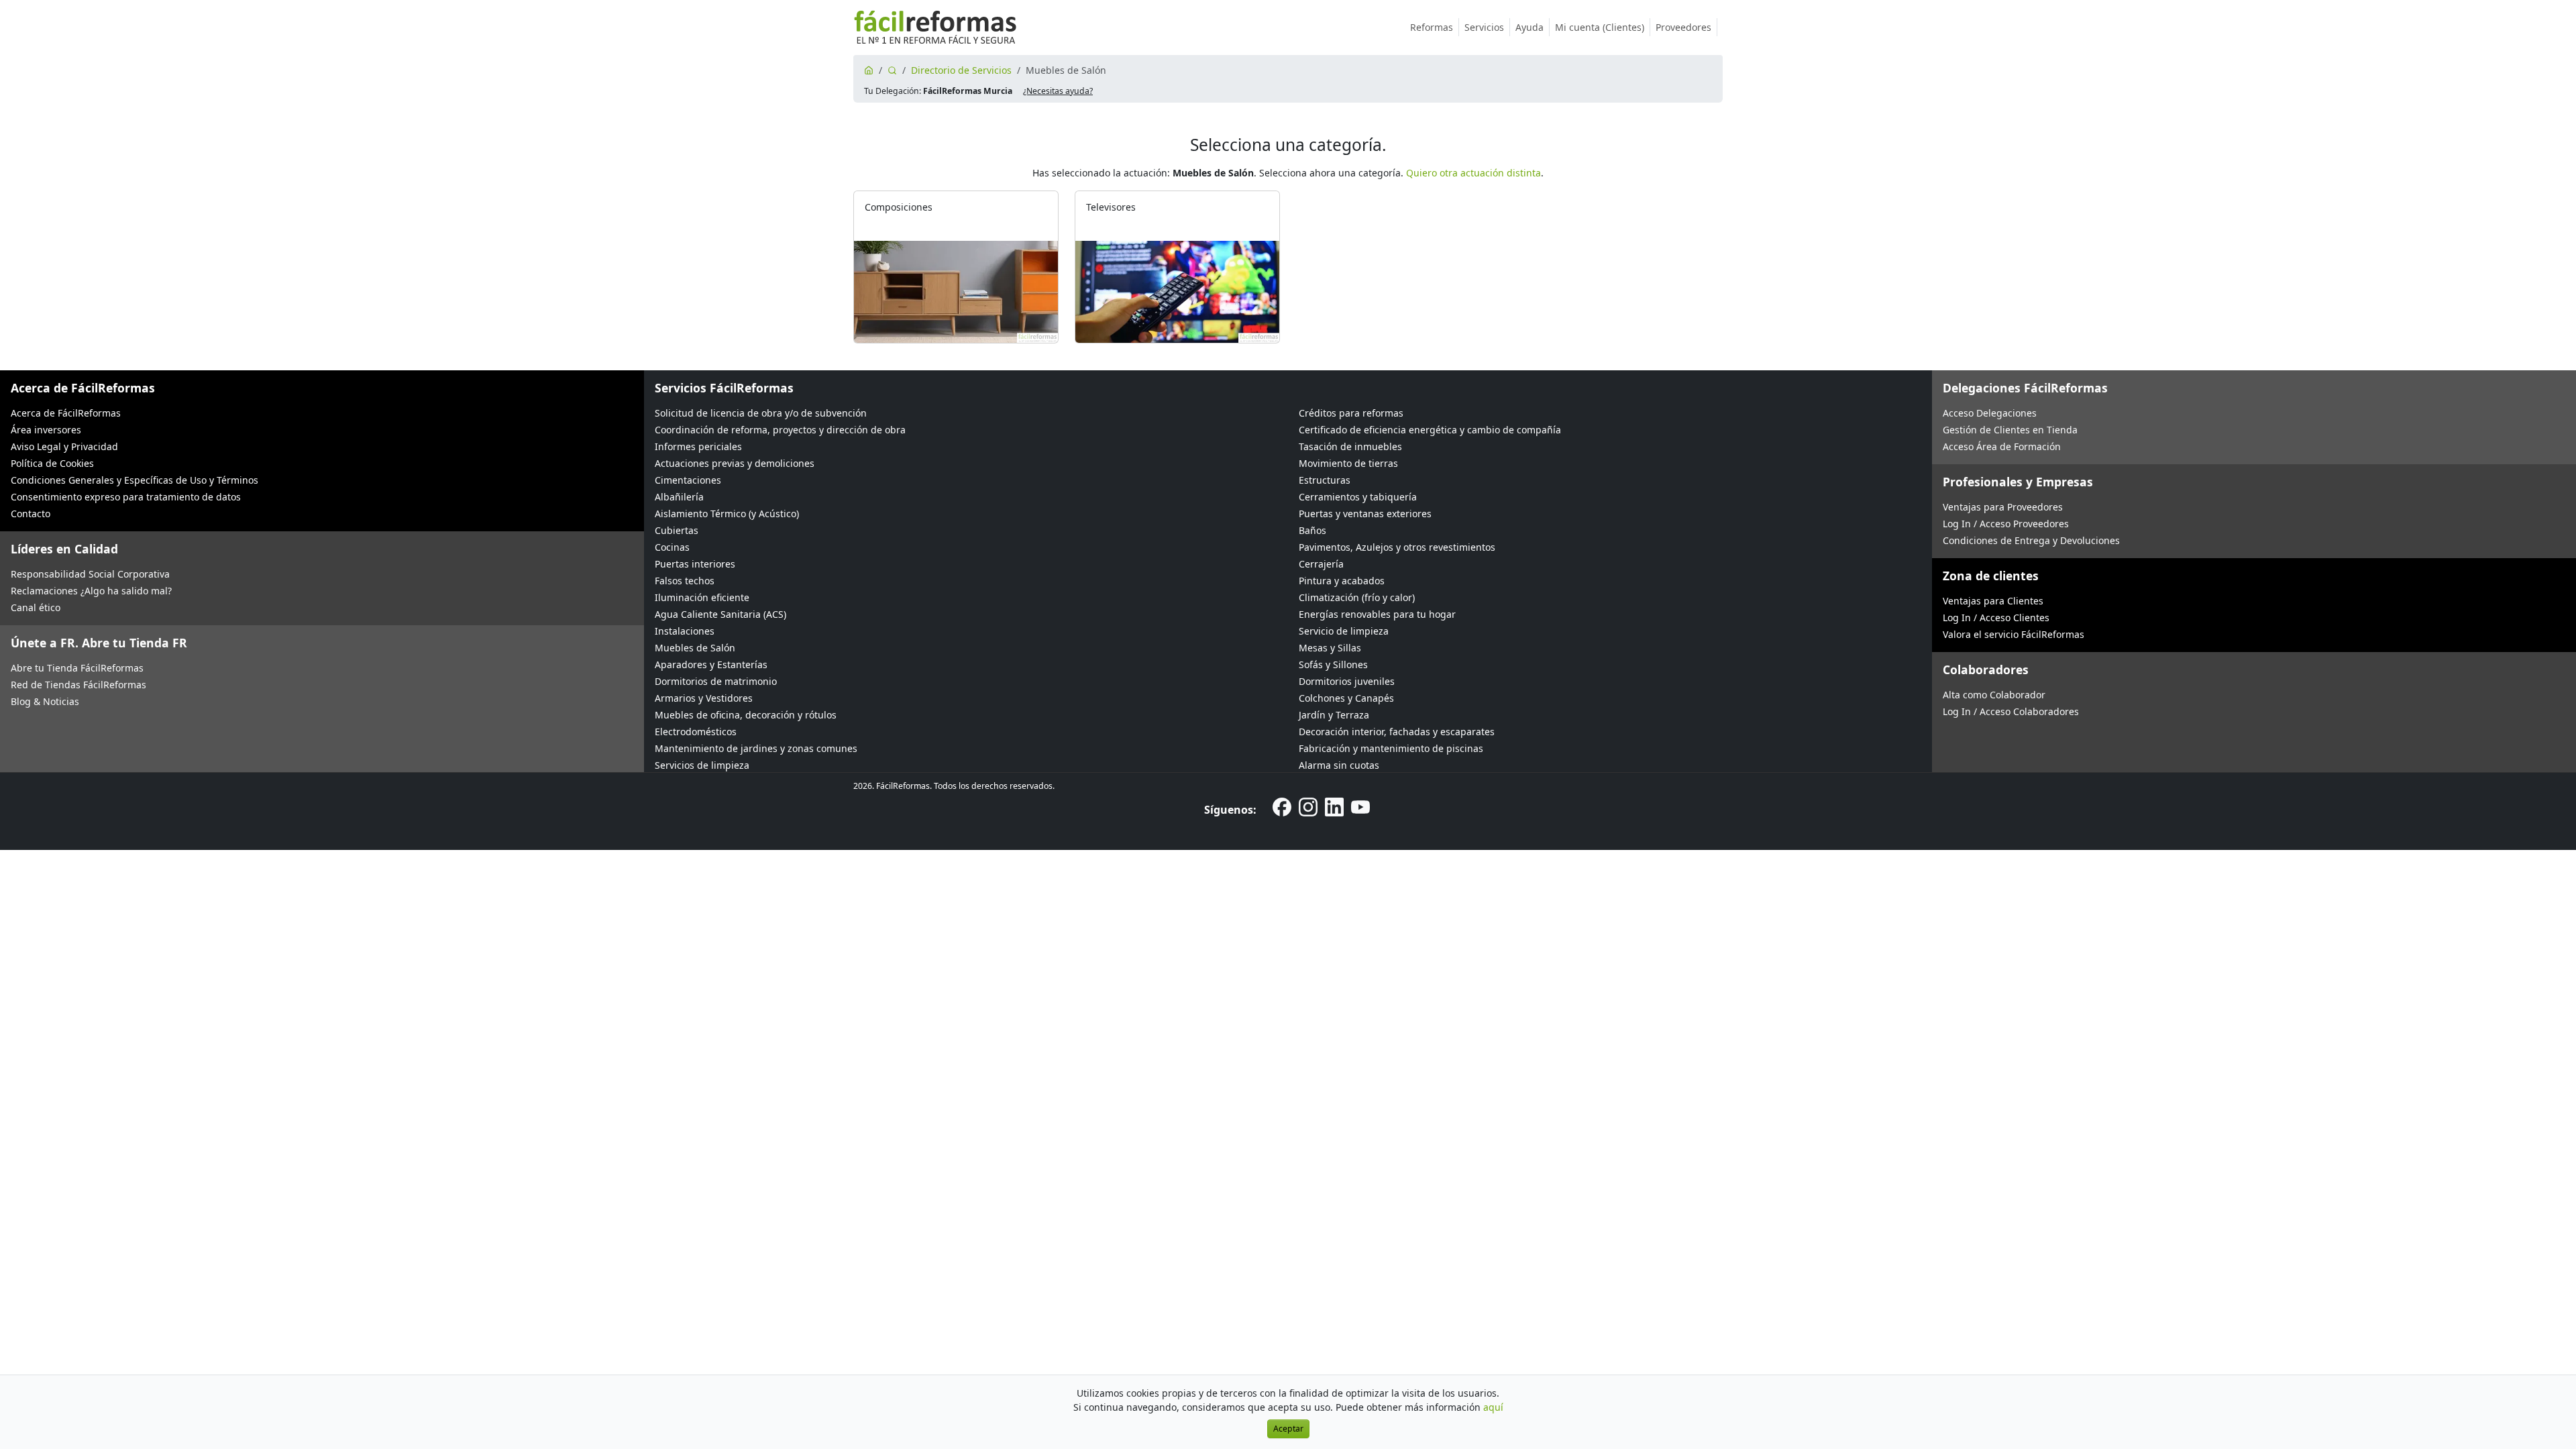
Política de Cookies (52, 463)
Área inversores (46, 430)
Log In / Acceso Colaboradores (2011, 711)
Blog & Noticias (45, 701)
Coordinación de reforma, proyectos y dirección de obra (780, 430)
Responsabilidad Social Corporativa (90, 574)
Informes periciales (698, 446)
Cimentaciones (688, 480)
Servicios (1484, 27)
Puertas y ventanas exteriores (1365, 514)
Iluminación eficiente (702, 597)
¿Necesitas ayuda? (1058, 91)
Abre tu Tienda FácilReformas (77, 668)
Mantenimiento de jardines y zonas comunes (756, 748)
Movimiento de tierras (1348, 463)
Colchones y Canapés (1346, 698)
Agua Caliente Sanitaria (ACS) (720, 614)
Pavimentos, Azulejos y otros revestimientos (1397, 547)
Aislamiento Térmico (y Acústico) (727, 514)
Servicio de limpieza (1344, 631)
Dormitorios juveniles (1347, 681)
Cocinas (672, 547)
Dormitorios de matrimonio (716, 681)
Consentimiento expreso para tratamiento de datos (126, 497)
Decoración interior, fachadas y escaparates (1397, 732)
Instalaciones (685, 631)
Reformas (1432, 27)
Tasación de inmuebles (1350, 446)
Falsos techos (685, 581)
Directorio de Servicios (961, 70)
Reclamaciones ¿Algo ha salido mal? (91, 591)
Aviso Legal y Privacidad (64, 446)
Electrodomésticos (696, 732)
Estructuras (1325, 480)
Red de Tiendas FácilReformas (78, 685)
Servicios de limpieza (702, 765)
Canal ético (36, 607)
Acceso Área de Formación (2002, 446)
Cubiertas (677, 530)
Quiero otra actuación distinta (1473, 173)
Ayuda (1529, 27)
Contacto (31, 514)
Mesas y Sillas (1330, 648)
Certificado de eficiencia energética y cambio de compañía (1430, 430)
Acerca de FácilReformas (66, 413)
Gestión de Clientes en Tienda (2010, 430)
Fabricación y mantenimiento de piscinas (1391, 748)
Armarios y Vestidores (704, 698)
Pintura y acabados (1342, 581)
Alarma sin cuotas (1339, 765)
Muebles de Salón (695, 648)
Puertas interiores (695, 564)
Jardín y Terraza (1334, 715)
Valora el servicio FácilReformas (2014, 634)
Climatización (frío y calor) (1357, 597)
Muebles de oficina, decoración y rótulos (746, 715)
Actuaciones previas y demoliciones (735, 463)
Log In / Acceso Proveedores (2006, 524)
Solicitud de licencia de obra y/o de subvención (761, 413)
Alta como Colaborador (1994, 695)
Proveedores (1683, 27)
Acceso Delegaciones (1990, 413)
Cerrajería (1321, 564)
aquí (1493, 1407)
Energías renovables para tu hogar (1377, 614)
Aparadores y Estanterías (711, 664)
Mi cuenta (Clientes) (1600, 27)
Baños (1312, 530)
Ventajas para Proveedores (2003, 507)
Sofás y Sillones (1333, 664)
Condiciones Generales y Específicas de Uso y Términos (135, 480)
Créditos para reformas (1351, 413)
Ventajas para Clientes (1993, 601)
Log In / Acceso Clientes (1996, 618)
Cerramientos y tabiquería (1358, 497)
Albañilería (679, 497)
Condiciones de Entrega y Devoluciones (2031, 540)
